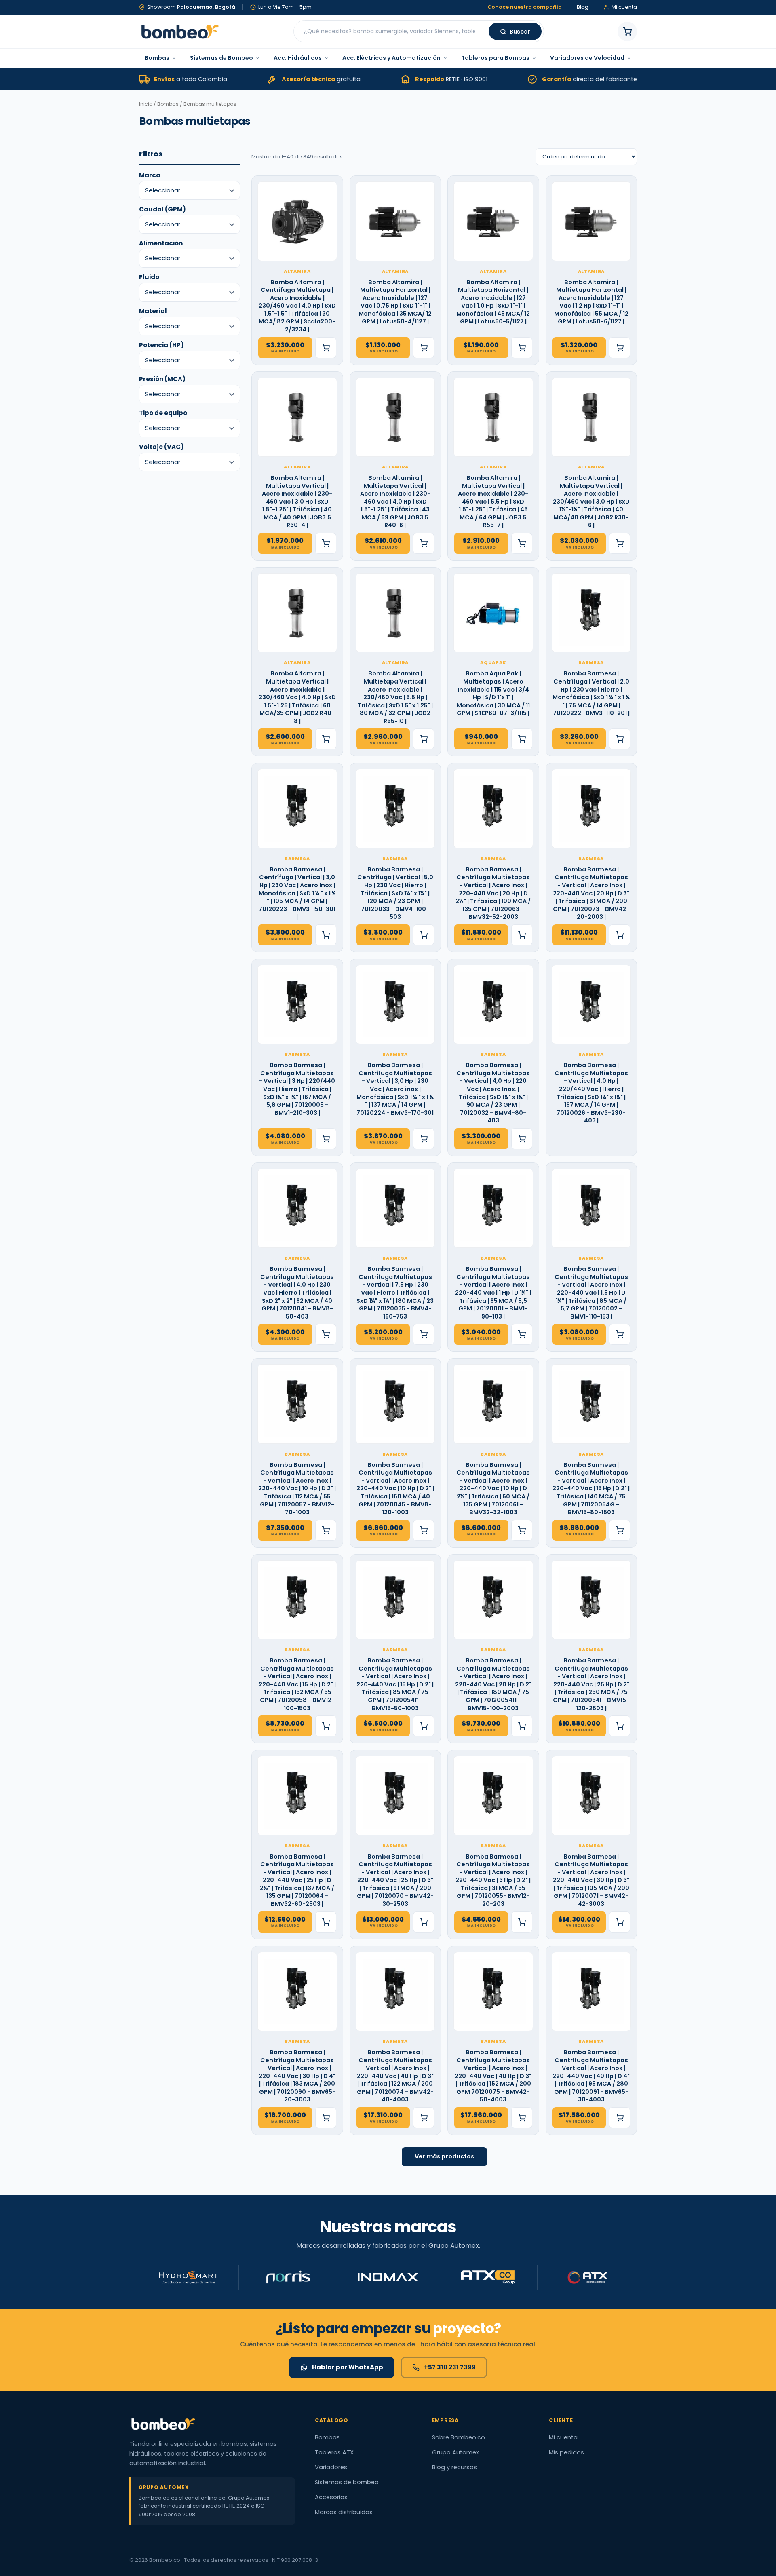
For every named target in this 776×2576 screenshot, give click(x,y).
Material (153, 311)
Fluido (149, 277)
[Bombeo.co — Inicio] (179, 32)
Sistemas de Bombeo (221, 58)
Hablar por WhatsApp (348, 2367)
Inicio (146, 104)
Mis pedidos (566, 2452)
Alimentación (161, 243)
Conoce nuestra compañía (525, 7)
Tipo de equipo (163, 413)
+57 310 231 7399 (450, 2367)
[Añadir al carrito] (326, 348)
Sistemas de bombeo (347, 2482)
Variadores (331, 2467)
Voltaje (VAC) (161, 447)
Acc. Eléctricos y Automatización (391, 58)
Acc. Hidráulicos (298, 58)
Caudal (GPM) (162, 209)
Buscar (520, 32)
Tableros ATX (334, 2452)
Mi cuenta (563, 2437)
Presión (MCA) (162, 379)
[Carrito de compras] (627, 32)
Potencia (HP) (161, 345)
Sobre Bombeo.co (459, 2437)
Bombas (157, 58)
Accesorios (331, 2497)
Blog (583, 7)
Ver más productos (444, 2156)
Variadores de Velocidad (587, 58)
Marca (150, 175)
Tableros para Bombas (495, 58)
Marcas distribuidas (344, 2512)
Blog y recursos (454, 2467)
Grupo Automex (455, 2452)
